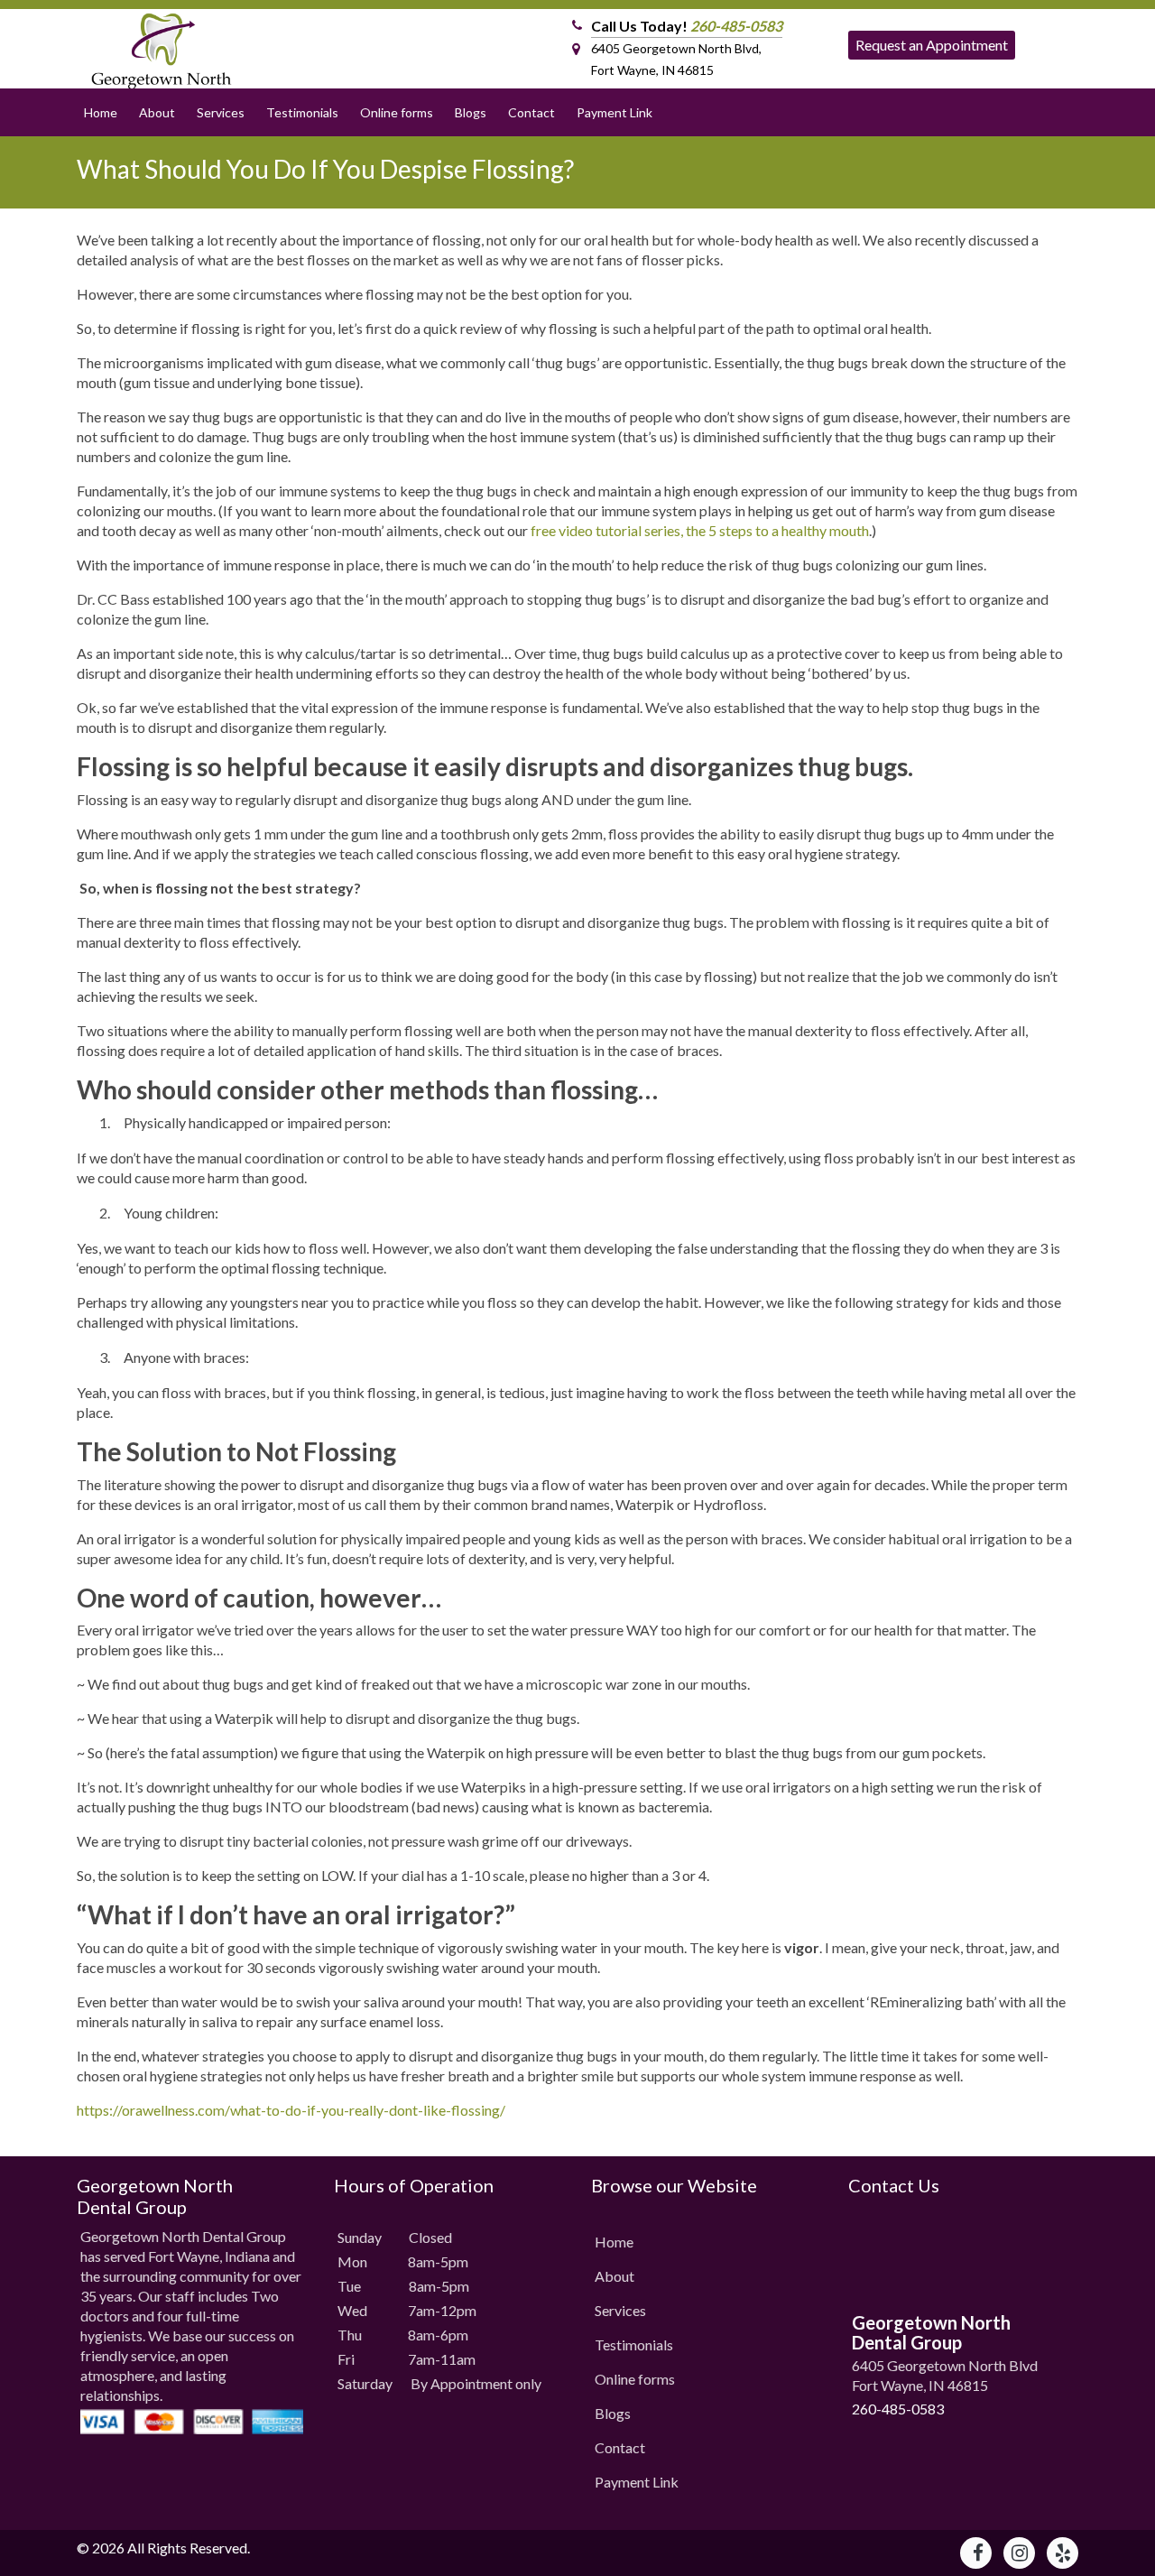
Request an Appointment (932, 45)
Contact (531, 112)
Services (221, 112)
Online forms (397, 112)
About (157, 112)
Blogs (471, 112)
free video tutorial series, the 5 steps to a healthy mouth (700, 530)
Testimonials (302, 112)
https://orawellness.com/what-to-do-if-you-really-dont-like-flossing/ (291, 2110)
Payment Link (614, 112)
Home (101, 112)
